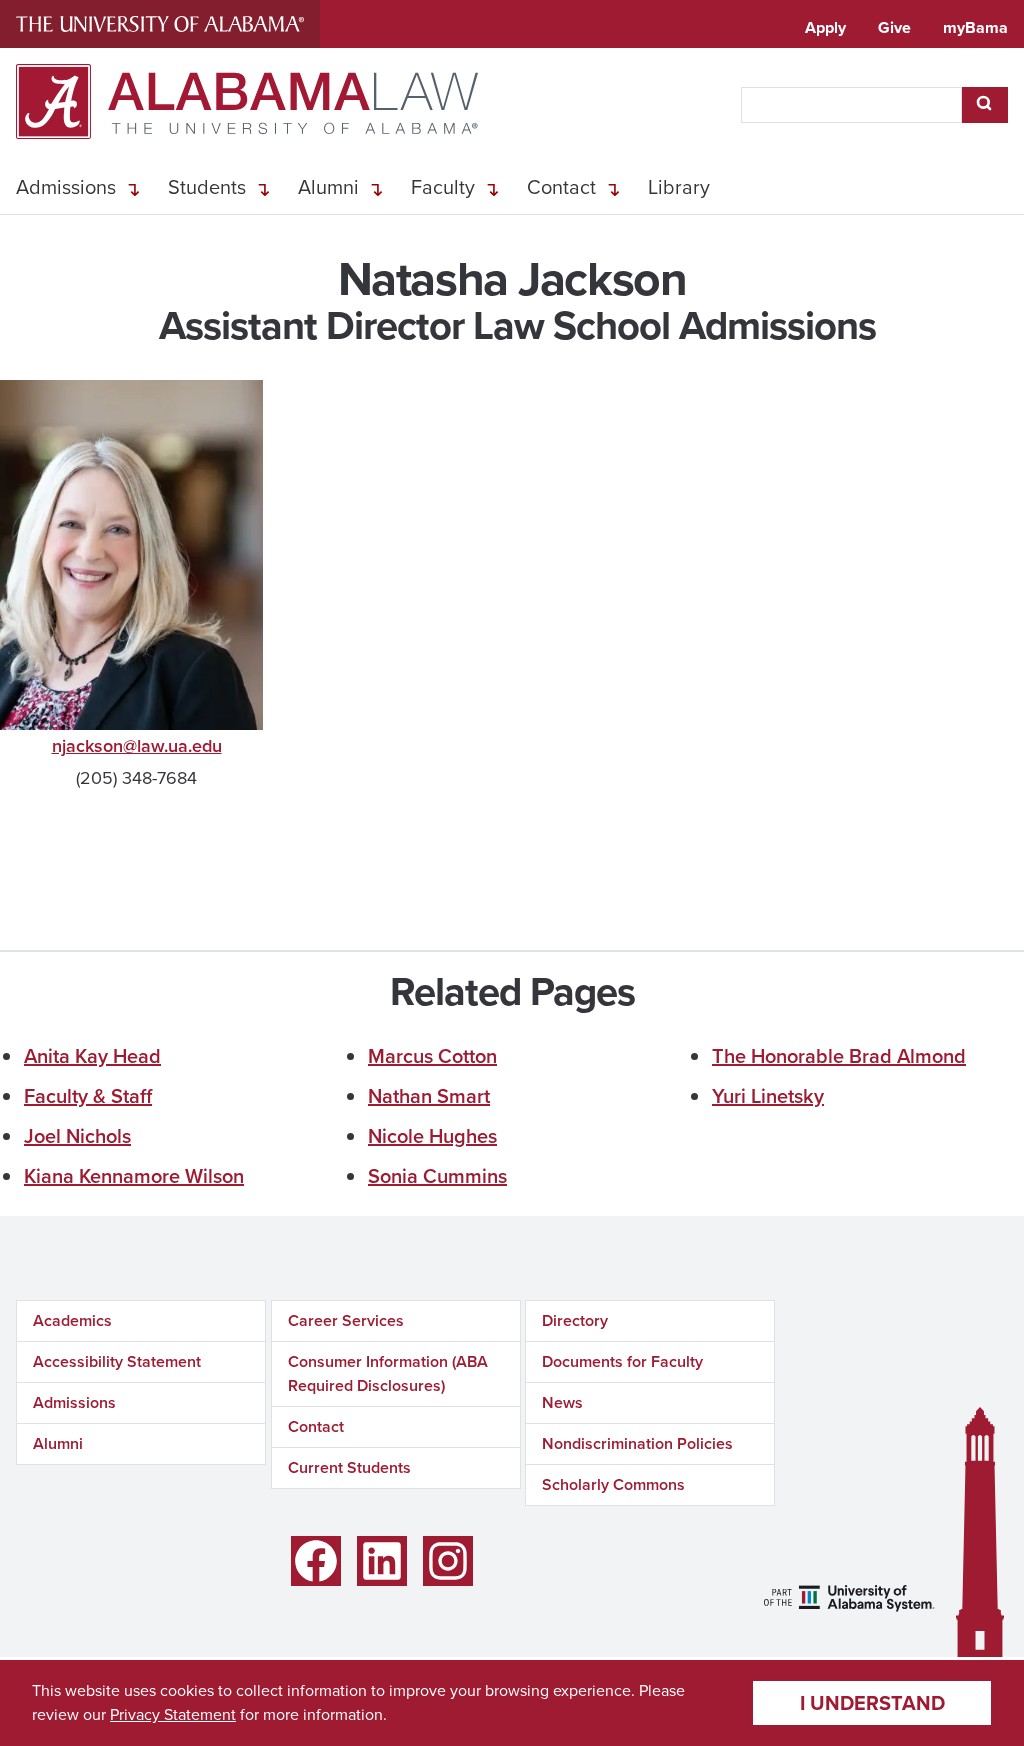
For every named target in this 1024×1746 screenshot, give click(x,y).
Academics (72, 1320)
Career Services (346, 1320)
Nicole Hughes (432, 1136)
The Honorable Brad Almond (839, 1056)
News (562, 1402)
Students (207, 187)
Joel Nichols (77, 1136)
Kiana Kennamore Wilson (134, 1176)
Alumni (328, 187)
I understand (872, 1703)
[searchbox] (851, 105)
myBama (975, 27)
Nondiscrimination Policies (637, 1443)
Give (894, 27)
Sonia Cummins (437, 1176)
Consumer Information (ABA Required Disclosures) (388, 1373)
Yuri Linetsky (768, 1096)
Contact (561, 187)
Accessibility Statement (117, 1361)
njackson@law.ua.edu (137, 746)
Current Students (349, 1467)
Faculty (443, 187)
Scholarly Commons (613, 1484)
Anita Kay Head (92, 1056)
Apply (825, 27)
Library (679, 187)
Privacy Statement (173, 1714)
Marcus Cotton (432, 1056)
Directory (575, 1320)
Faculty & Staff (88, 1096)
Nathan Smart (429, 1096)
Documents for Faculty (622, 1361)
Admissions (66, 187)
